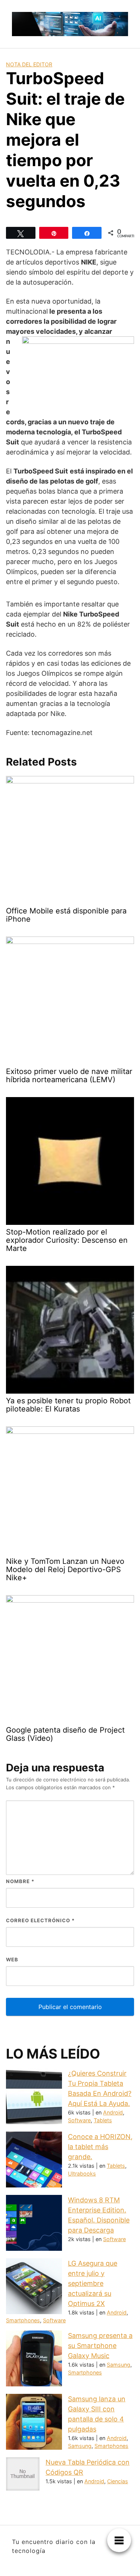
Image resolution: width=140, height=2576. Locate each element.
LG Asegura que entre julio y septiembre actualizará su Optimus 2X (93, 2283)
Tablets (103, 2120)
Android (113, 2112)
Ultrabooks (82, 2173)
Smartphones (23, 2320)
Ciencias (118, 2481)
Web (12, 1959)
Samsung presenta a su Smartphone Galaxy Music (100, 2346)
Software (79, 2120)
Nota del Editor (29, 64)
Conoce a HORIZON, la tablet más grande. (100, 2147)
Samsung (119, 2365)
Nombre (20, 1881)
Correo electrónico (40, 1920)
